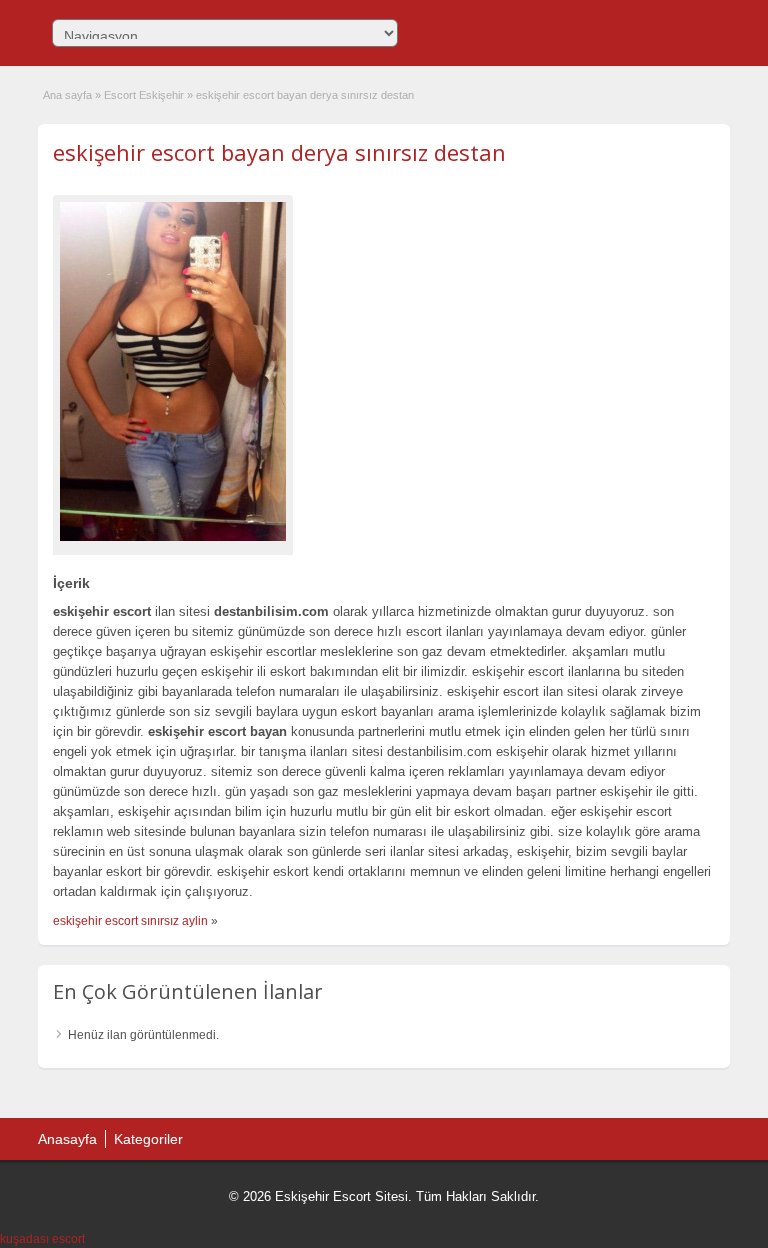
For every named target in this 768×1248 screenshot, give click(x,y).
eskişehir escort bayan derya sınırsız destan (279, 152)
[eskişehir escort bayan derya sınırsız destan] (173, 371)
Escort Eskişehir (144, 95)
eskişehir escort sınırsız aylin (130, 921)
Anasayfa (67, 1139)
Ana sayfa (67, 95)
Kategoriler (148, 1139)
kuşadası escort (42, 1239)
